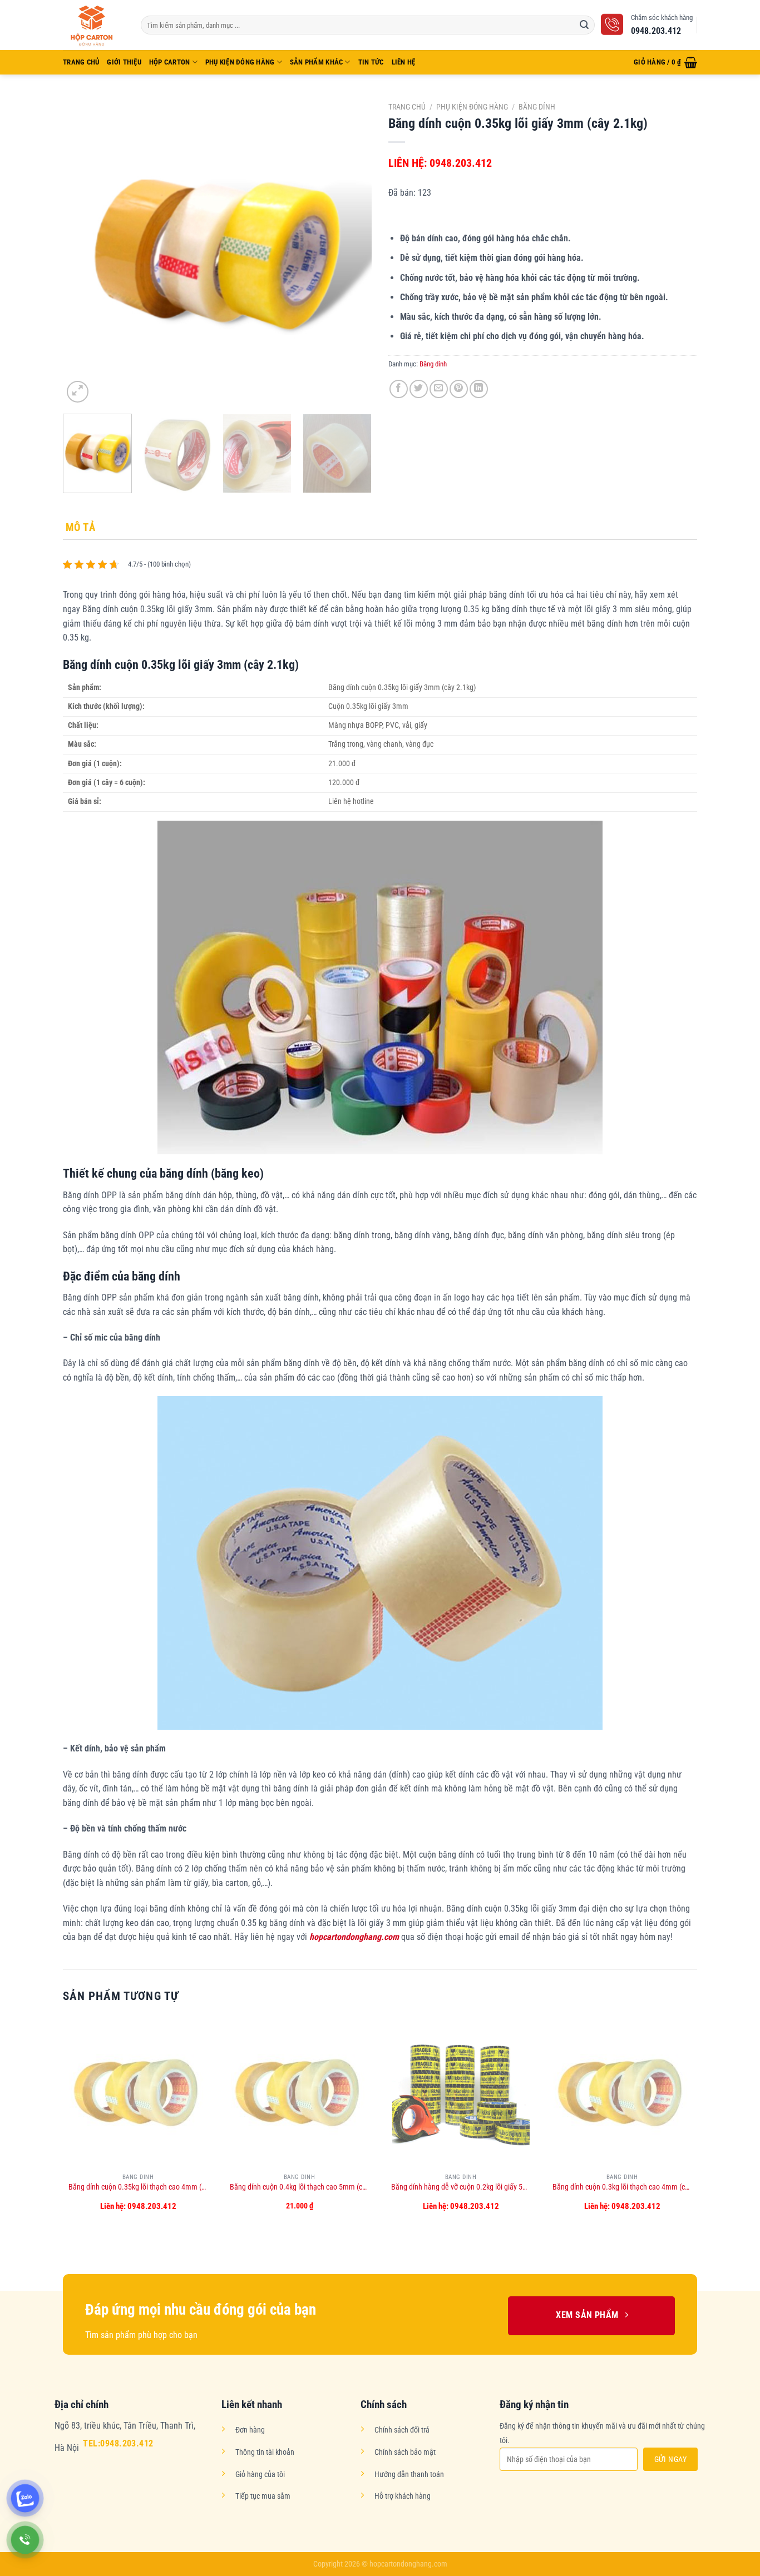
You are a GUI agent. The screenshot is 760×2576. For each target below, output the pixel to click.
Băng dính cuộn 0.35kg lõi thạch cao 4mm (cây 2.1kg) (138, 2187)
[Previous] (83, 251)
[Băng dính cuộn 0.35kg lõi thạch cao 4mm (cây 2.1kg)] (138, 2092)
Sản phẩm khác (316, 62)
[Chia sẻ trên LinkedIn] (479, 389)
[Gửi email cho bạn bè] (439, 389)
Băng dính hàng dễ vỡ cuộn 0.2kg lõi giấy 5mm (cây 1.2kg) (461, 2187)
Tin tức (371, 62)
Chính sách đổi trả (402, 2430)
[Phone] (25, 2540)
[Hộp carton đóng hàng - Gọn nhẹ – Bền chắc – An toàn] (93, 25)
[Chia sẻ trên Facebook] (399, 389)
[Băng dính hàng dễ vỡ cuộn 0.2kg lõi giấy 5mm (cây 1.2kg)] (461, 2092)
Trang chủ (407, 107)
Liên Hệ (404, 62)
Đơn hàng (250, 2430)
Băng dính (537, 107)
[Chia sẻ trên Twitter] (419, 389)
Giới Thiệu (124, 62)
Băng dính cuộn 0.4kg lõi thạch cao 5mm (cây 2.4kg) (299, 2187)
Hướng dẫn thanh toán (409, 2475)
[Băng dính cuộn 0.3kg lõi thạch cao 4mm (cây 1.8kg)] (622, 2092)
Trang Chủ (81, 62)
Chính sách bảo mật (405, 2452)
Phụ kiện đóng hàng (240, 62)
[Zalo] (25, 2498)
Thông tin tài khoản (265, 2452)
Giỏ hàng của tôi (260, 2475)
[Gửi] (584, 25)
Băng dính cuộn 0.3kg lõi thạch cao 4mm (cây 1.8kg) (622, 2187)
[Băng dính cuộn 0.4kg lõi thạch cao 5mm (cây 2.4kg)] (300, 2092)
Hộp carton (170, 62)
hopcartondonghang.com (354, 1937)
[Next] (352, 251)
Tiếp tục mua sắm (263, 2496)
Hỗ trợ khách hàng (403, 2496)
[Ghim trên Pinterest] (459, 389)
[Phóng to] (78, 392)
